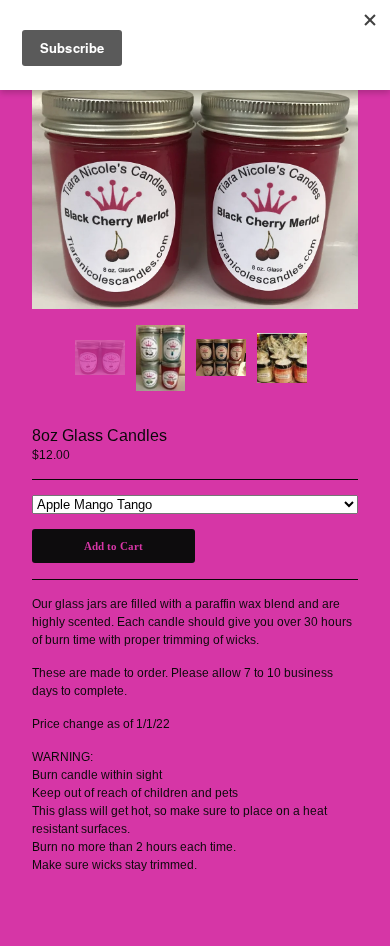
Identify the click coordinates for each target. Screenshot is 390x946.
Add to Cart (113, 546)
